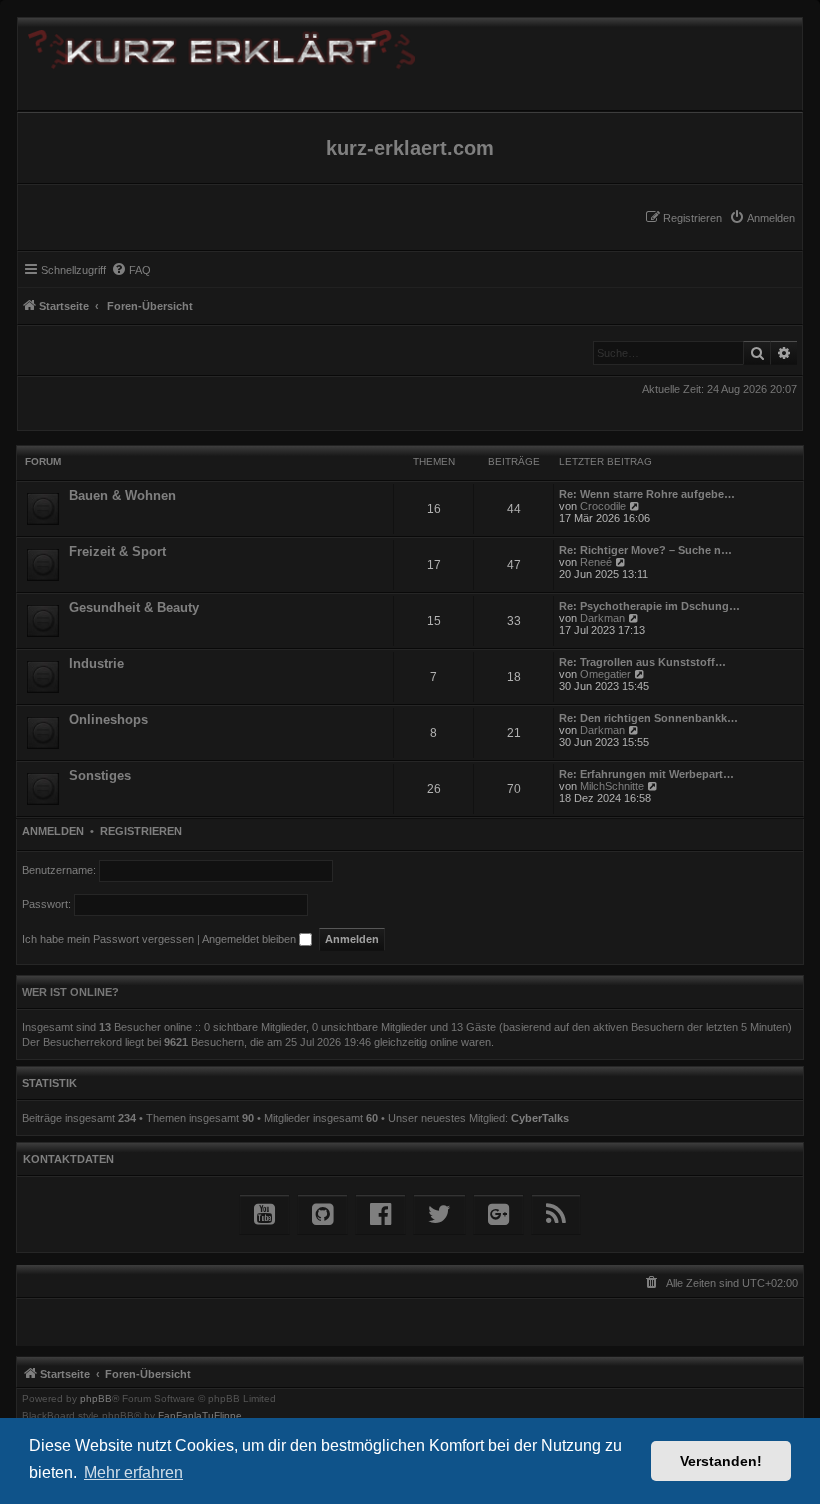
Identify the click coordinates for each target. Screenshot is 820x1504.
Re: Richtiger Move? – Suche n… (645, 550)
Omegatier (605, 674)
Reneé (596, 562)
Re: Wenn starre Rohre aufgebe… (647, 494)
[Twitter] (439, 1214)
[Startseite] (410, 45)
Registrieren (141, 831)
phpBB (96, 1399)
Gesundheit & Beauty (134, 607)
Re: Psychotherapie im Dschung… (649, 606)
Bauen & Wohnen (122, 495)
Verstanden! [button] (721, 1461)
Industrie (96, 663)
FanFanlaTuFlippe (200, 1416)
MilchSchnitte (612, 786)
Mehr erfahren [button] (133, 1472)
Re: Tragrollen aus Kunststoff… (642, 662)
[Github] (322, 1214)
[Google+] (498, 1214)
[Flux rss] (556, 1214)
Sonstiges (100, 775)
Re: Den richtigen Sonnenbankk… (648, 718)
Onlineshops (108, 719)
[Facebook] (380, 1214)
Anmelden (53, 831)
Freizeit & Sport (117, 551)
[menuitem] (762, 218)
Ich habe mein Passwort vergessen (108, 939)
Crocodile (603, 506)
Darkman (602, 618)
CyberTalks (540, 1118)
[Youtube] (264, 1214)
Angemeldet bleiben (250, 939)
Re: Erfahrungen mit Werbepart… (646, 774)
